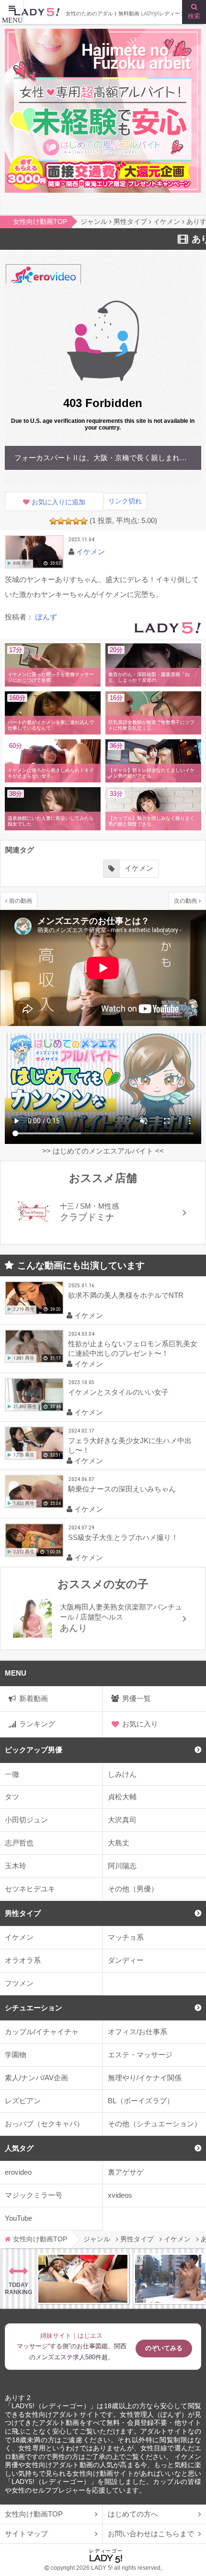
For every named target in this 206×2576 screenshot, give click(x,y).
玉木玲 (16, 1866)
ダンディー (126, 1960)
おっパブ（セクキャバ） (44, 2124)
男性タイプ (23, 1913)
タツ (12, 1797)
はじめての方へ (133, 2514)
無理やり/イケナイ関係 (145, 2078)
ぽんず (46, 617)
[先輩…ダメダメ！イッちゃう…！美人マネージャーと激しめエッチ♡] (83, 2279)
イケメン (19, 1937)
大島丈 (119, 1843)
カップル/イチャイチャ (42, 2032)
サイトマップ (26, 2534)
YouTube (18, 2218)
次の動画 (185, 901)
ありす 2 (18, 2398)
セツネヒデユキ (30, 1889)
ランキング (37, 1724)
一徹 (12, 1774)
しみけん (122, 1774)
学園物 (16, 2055)
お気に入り (140, 1724)
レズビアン (23, 2101)
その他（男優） (133, 1889)
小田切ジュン (26, 1820)
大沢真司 (122, 1820)
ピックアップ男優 (34, 1750)
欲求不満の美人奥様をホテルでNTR (126, 1295)
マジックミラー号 (34, 2195)
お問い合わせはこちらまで (151, 2534)
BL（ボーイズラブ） (141, 2101)
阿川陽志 (122, 1866)
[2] (61, 521)
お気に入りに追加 (58, 502)
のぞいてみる (164, 2348)
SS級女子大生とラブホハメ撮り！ (123, 1537)
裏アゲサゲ (126, 2172)
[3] (69, 521)
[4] (76, 521)
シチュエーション (34, 2008)
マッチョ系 (126, 1937)
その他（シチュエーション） (154, 2124)
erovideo (18, 2172)
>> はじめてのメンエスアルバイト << (103, 1151)
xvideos (120, 2195)
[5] (84, 521)
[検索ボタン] (194, 12)
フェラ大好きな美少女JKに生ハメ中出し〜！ (130, 1445)
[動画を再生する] (34, 552)
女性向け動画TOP (34, 2514)
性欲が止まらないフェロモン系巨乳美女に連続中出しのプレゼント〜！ (133, 1348)
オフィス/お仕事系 (137, 2032)
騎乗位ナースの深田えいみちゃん (122, 1489)
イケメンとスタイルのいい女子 (118, 1392)
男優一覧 (137, 1698)
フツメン (19, 1983)
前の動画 (21, 901)
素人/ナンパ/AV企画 (36, 2078)
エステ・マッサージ (140, 2055)
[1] (53, 521)
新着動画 (34, 1698)
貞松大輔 (122, 1797)
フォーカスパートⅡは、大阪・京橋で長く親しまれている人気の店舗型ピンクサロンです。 (105, 458)
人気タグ (19, 2148)
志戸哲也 (19, 1843)
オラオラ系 (23, 1960)
